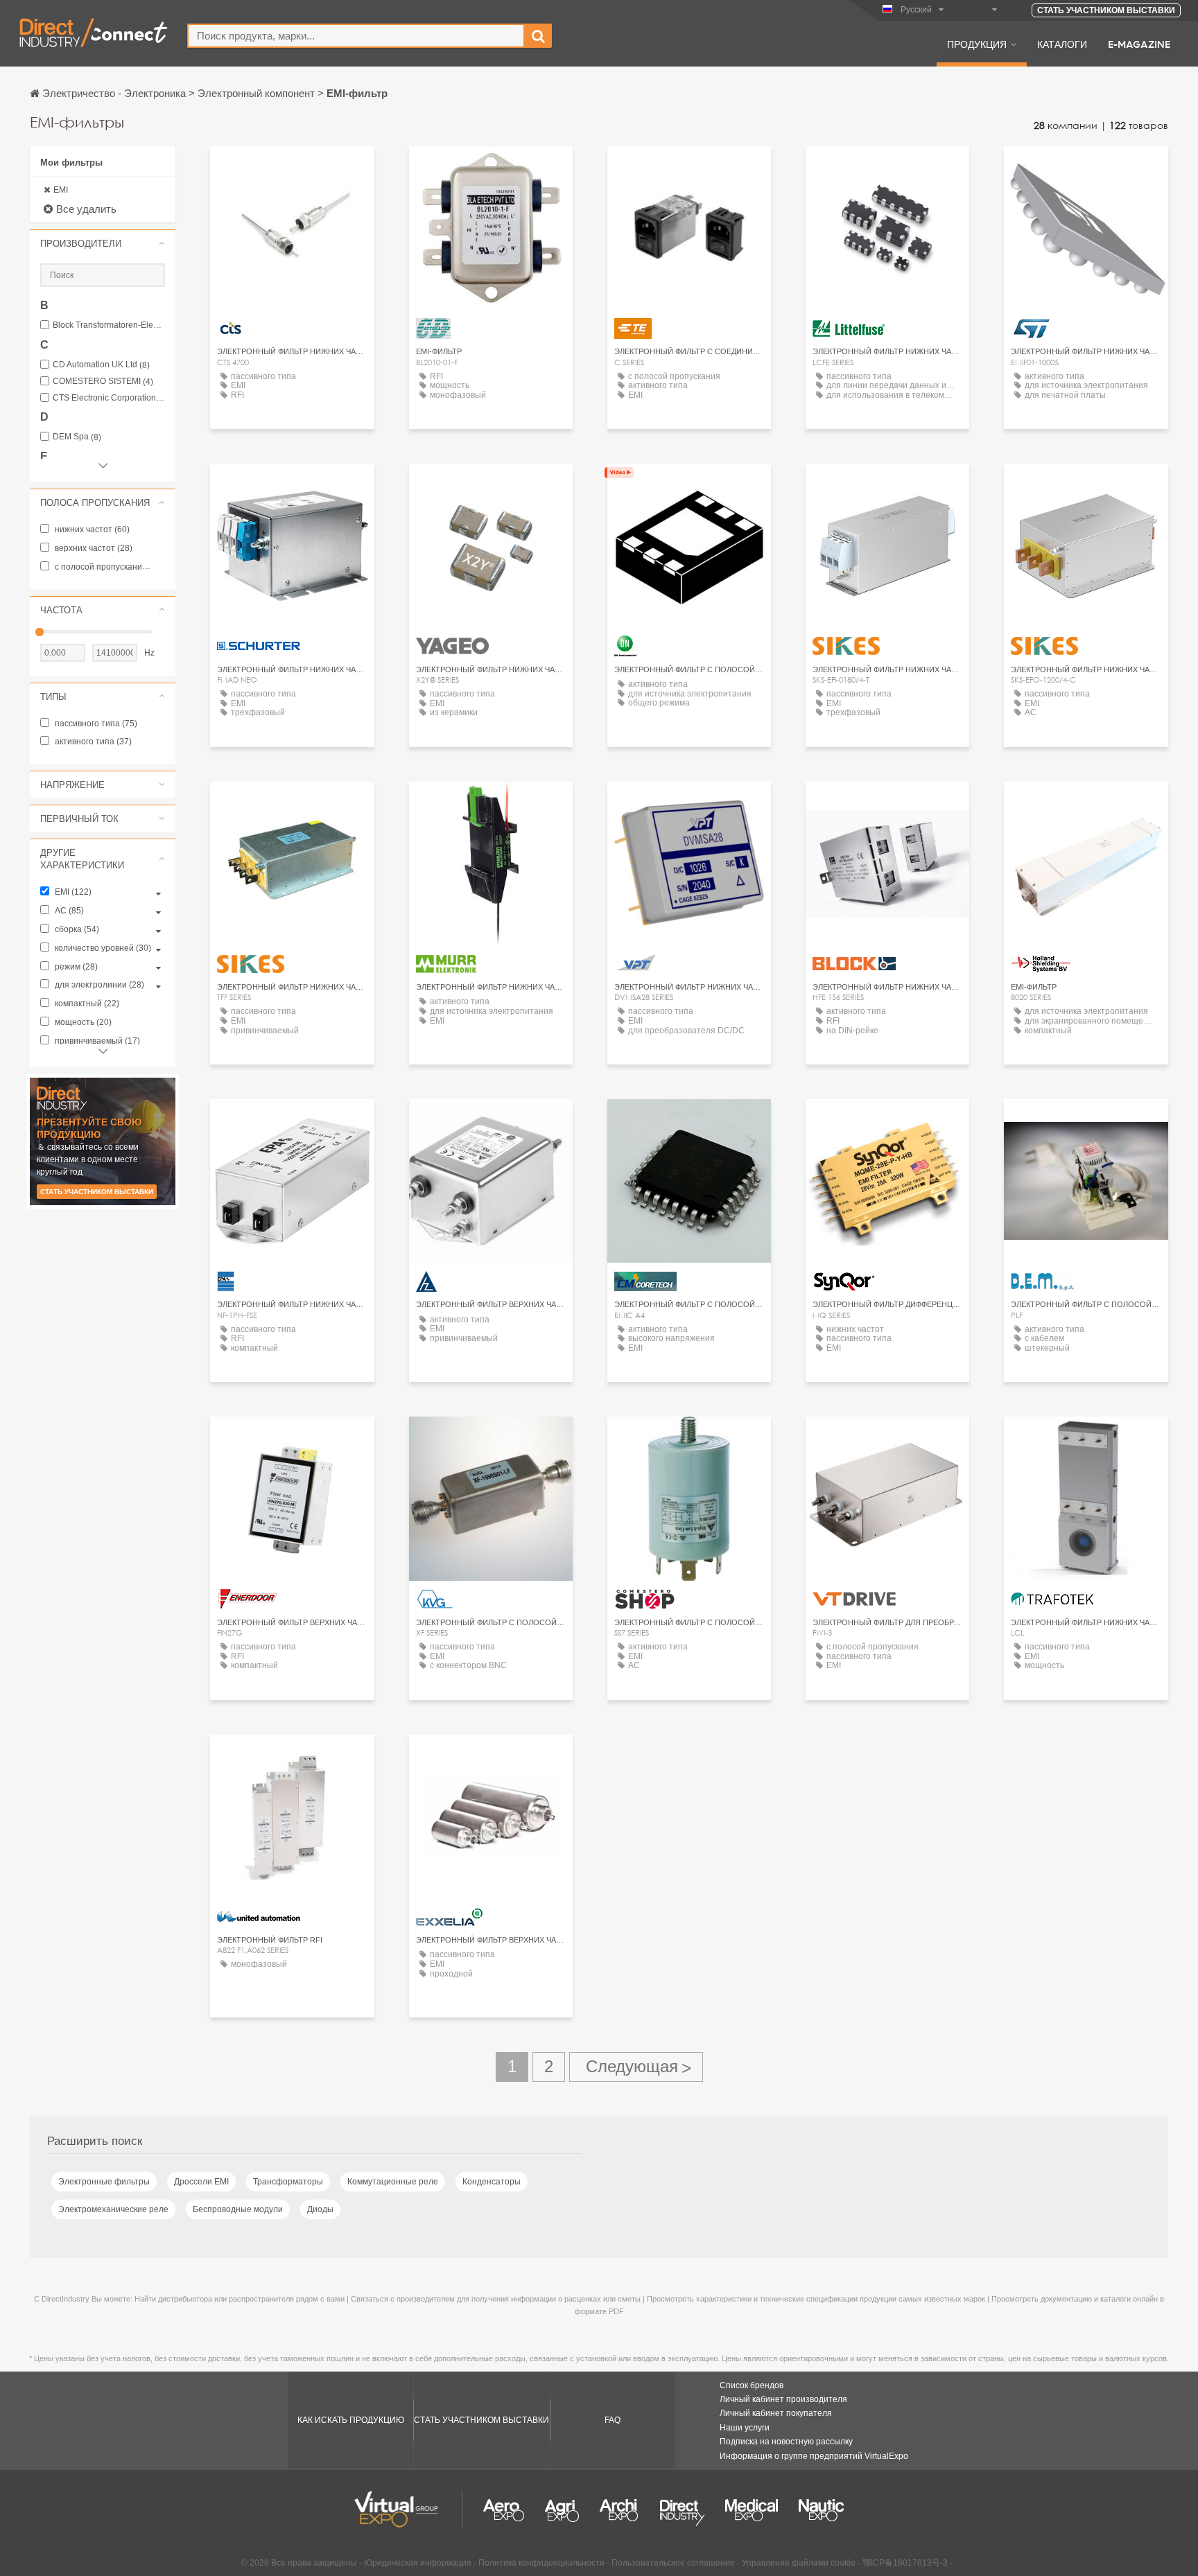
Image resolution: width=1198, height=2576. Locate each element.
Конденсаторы (492, 2182)
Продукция (977, 44)
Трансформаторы (288, 2182)
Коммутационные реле (393, 2182)
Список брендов (752, 2385)
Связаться (292, 169)
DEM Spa (77, 437)
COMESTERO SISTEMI (103, 382)
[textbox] (356, 36)
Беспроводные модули (238, 2209)
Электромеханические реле (113, 2209)
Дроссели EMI (201, 2182)
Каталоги (1062, 44)
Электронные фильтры (104, 2182)
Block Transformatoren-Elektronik (109, 325)
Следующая (636, 2067)
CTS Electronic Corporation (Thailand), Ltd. (109, 398)
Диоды (320, 2209)
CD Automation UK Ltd (101, 365)
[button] (103, 243)
